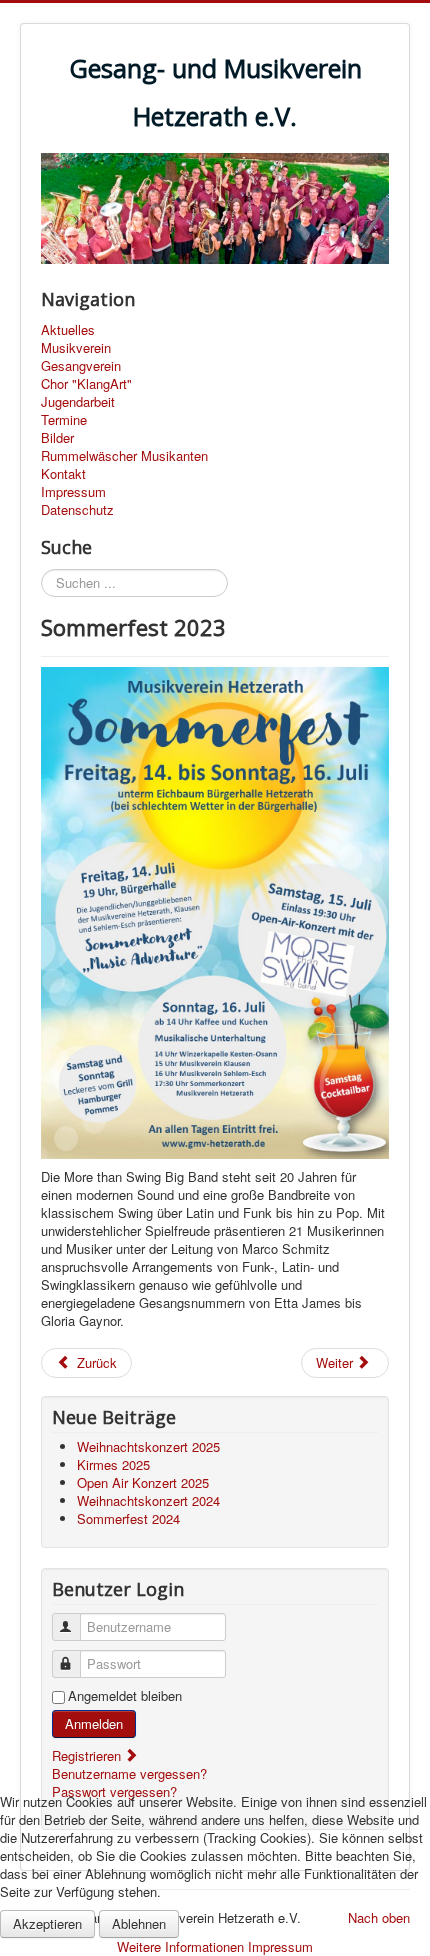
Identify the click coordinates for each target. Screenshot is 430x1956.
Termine (64, 420)
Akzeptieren (47, 1923)
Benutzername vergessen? (129, 1773)
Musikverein (76, 348)
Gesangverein (81, 366)
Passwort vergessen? (114, 1791)
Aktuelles (68, 330)
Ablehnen (139, 1923)
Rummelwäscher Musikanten (124, 456)
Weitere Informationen (180, 1946)
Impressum (73, 492)
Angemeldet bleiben (125, 1696)
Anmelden (94, 1723)
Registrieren (88, 1755)
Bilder (57, 438)
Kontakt (63, 474)
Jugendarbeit (78, 402)
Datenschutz (77, 510)
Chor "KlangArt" (86, 384)
